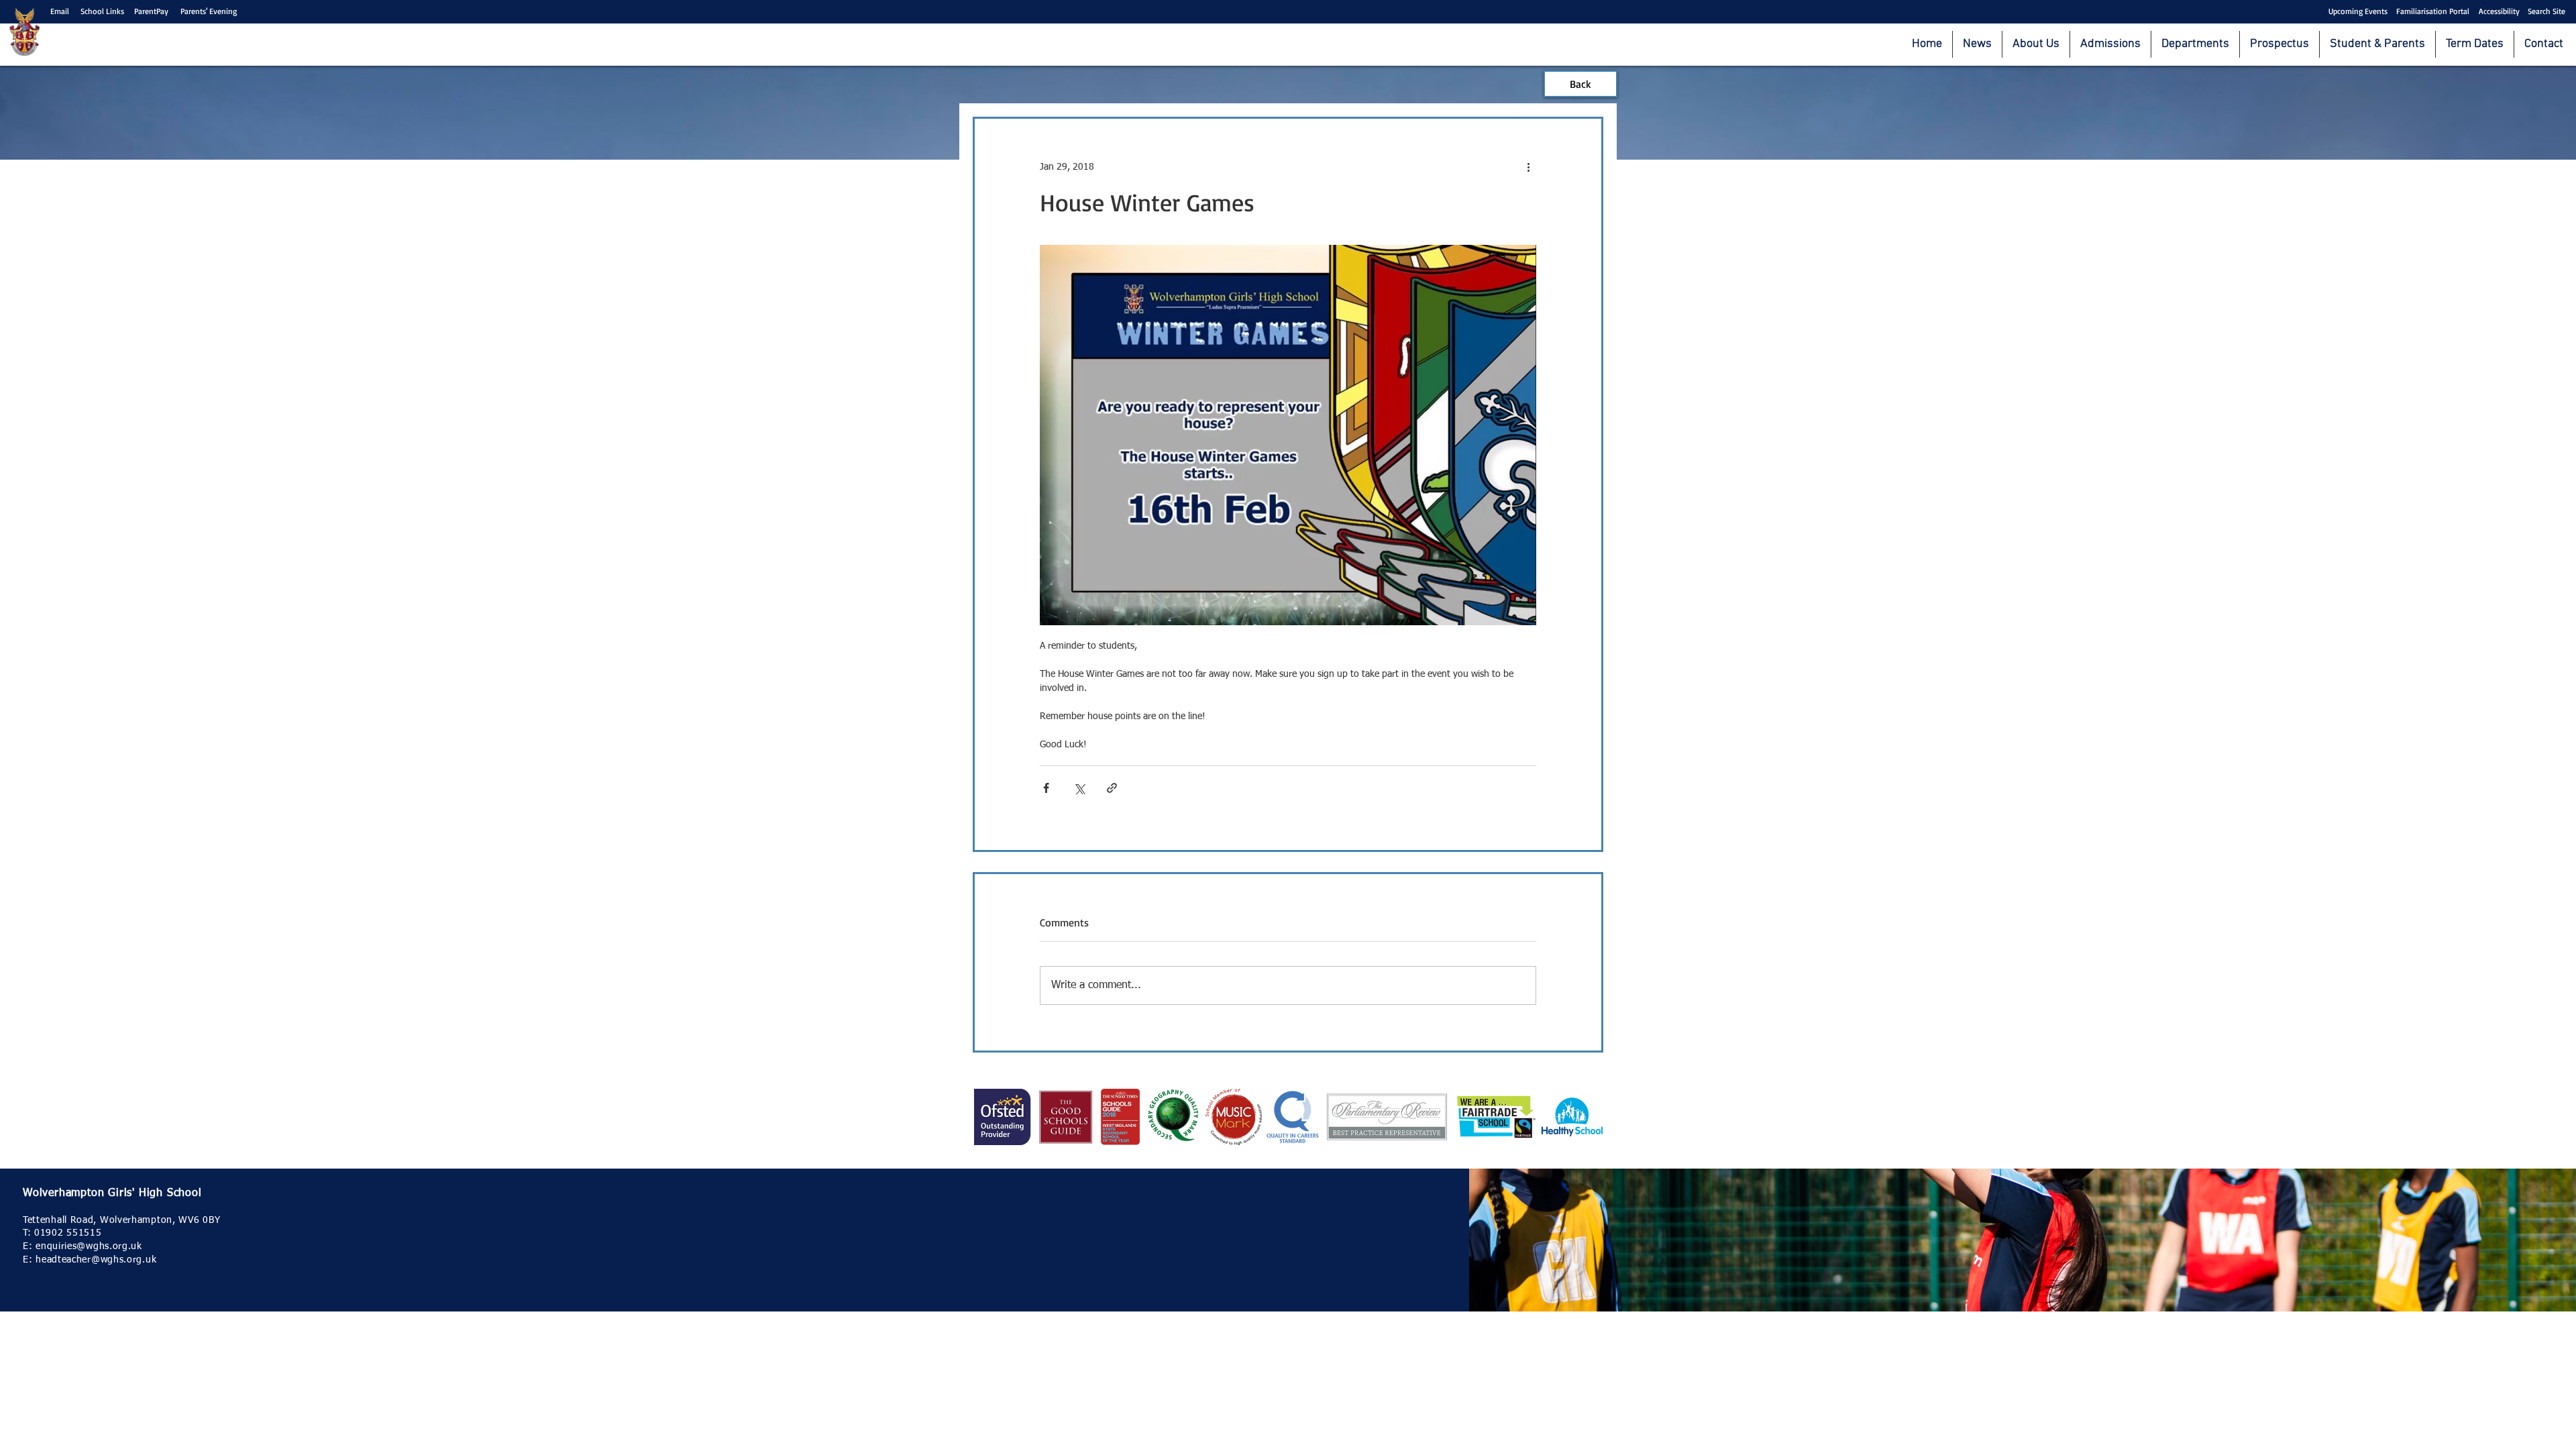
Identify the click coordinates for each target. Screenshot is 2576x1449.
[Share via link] (1112, 788)
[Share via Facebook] (1046, 788)
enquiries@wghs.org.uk (89, 1246)
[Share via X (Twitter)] (1079, 788)
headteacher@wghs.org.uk (96, 1260)
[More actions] (1528, 167)
